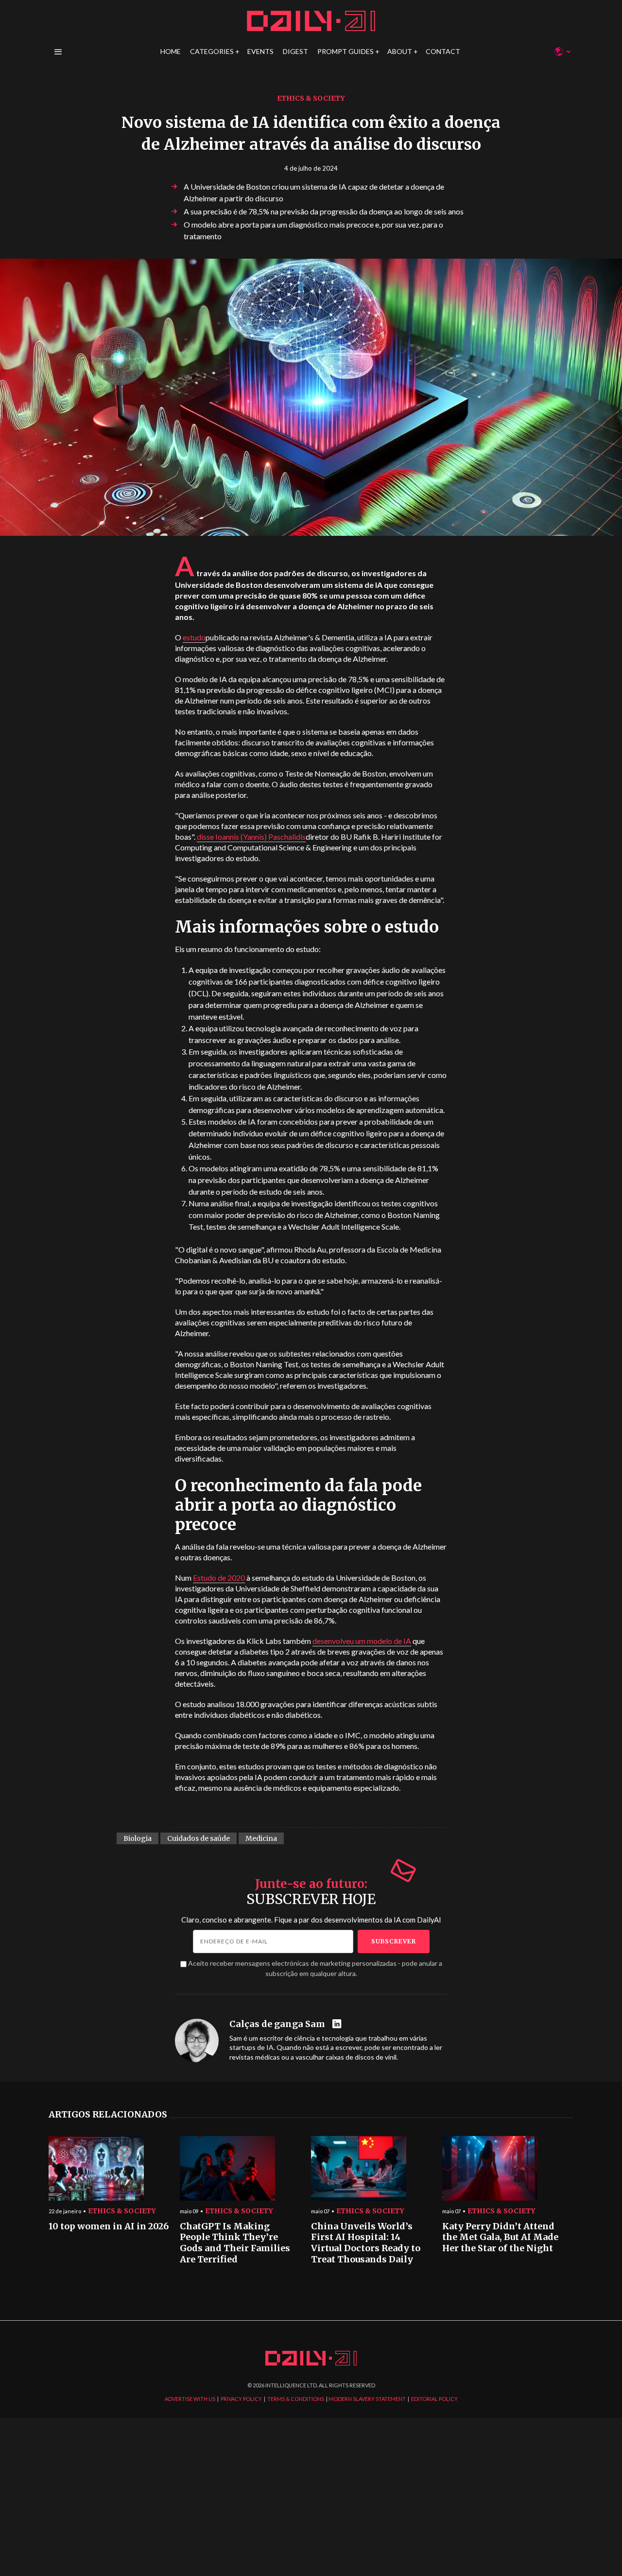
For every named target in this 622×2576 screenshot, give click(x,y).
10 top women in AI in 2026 (109, 2226)
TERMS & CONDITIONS (296, 2399)
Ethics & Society (311, 98)
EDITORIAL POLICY (434, 2399)
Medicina (261, 1838)
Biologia (138, 1838)
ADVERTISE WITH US (190, 2399)
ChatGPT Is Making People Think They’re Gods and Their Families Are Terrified (235, 2243)
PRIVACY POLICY (241, 2399)
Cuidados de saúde (199, 1838)
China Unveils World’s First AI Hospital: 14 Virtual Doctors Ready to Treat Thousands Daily (366, 2243)
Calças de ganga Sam (277, 2024)
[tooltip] (338, 2024)
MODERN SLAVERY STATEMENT (367, 2399)
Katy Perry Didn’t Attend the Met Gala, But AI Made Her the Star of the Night (500, 2237)
